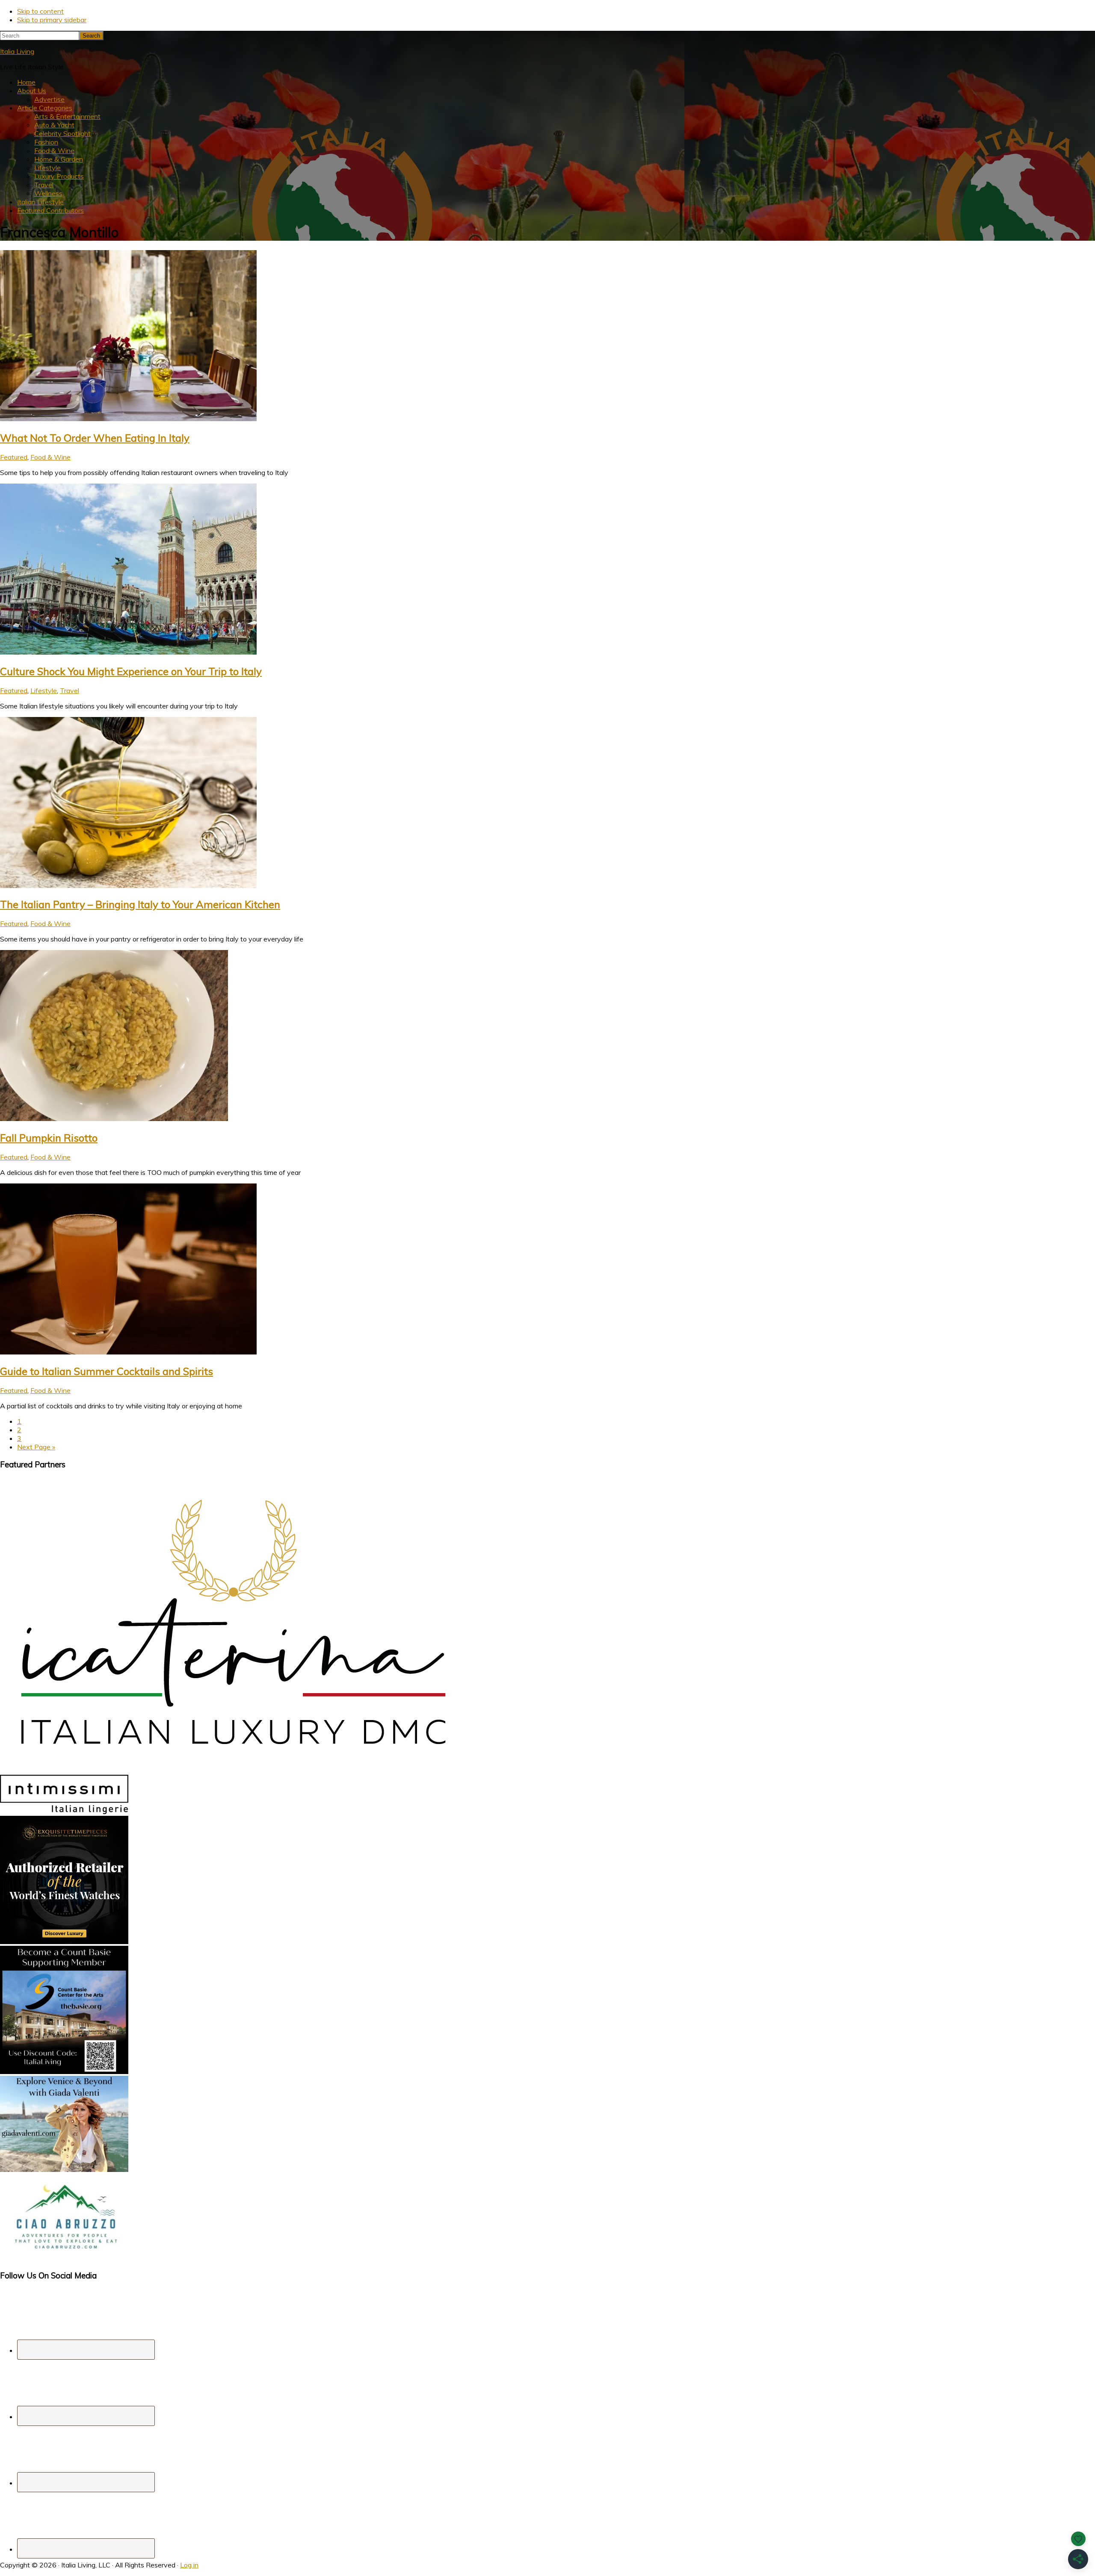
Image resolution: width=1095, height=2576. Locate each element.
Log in (189, 2565)
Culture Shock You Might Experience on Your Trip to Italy (131, 671)
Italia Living (17, 51)
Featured (14, 457)
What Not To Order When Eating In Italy (95, 438)
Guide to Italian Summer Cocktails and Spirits (107, 1371)
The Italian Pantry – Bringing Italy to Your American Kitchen (140, 904)
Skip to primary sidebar (52, 20)
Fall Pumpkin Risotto (49, 1138)
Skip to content (40, 11)
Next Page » (36, 1447)
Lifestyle (44, 690)
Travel (70, 690)
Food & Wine (50, 457)
